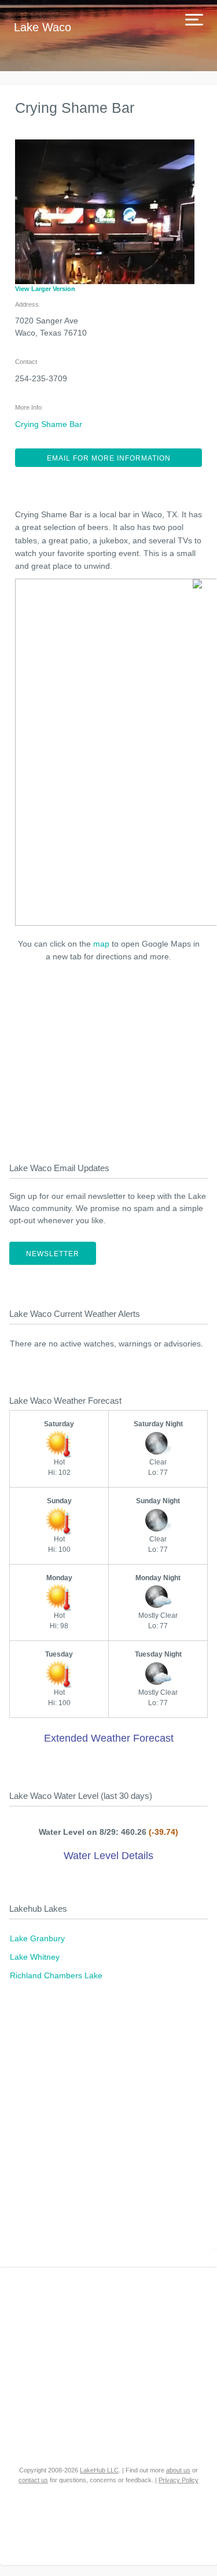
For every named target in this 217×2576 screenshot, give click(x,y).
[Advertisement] (109, 1059)
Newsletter (53, 1254)
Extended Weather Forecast (109, 1738)
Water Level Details (108, 1856)
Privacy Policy (179, 2480)
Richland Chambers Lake (56, 1975)
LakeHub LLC (99, 2470)
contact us (33, 2480)
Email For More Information (109, 458)
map (101, 944)
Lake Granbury (37, 1938)
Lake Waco (43, 27)
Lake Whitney (35, 1957)
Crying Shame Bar (49, 424)
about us (178, 2470)
